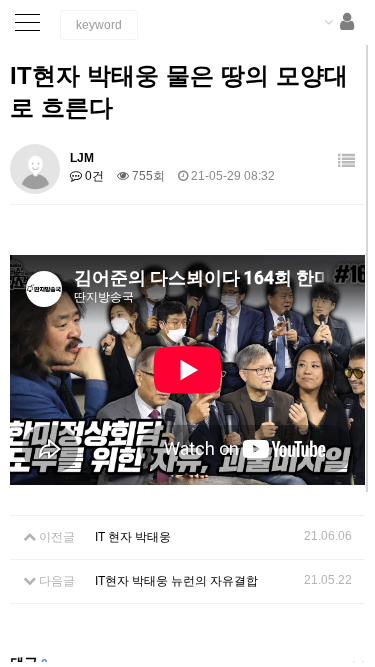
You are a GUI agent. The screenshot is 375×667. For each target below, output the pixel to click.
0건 (93, 176)
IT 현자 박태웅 (133, 537)
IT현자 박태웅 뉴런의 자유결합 (176, 581)
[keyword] (99, 25)
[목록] (346, 161)
